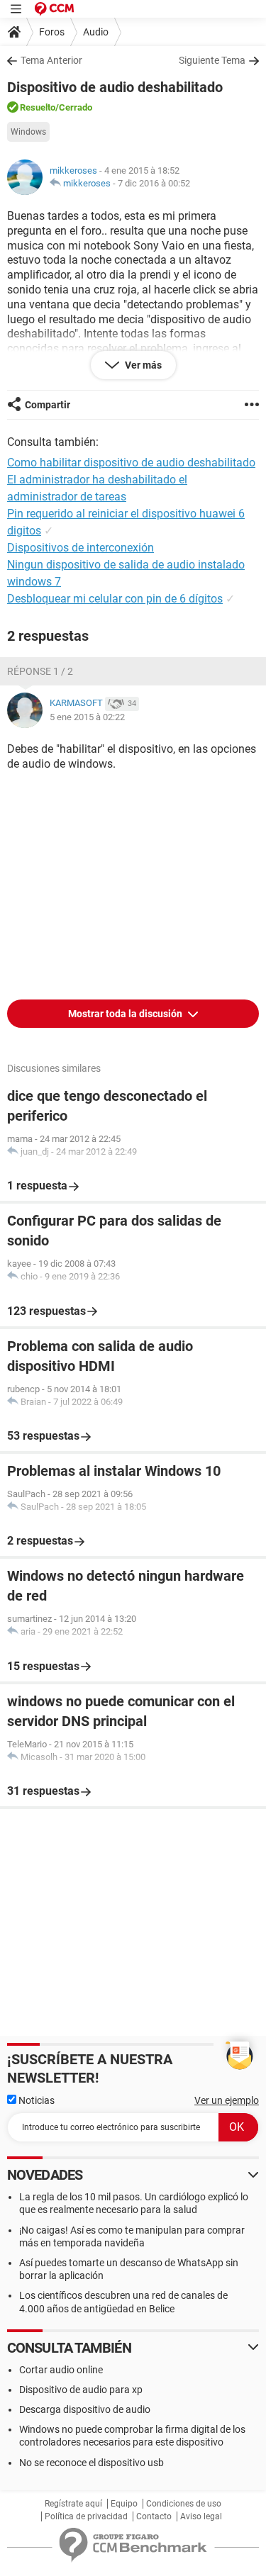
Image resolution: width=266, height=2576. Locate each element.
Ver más (142, 365)
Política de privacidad (86, 2516)
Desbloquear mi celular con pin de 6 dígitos (115, 599)
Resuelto (38, 107)
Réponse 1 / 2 (40, 671)
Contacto (154, 2516)
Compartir (48, 405)
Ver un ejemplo (227, 2100)
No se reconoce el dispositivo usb (92, 2463)
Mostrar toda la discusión (126, 1014)
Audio (96, 32)
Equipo (124, 2504)
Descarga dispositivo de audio (85, 2409)
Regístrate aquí (73, 2504)
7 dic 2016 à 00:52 (154, 183)
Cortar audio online (61, 2370)
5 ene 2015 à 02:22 (87, 717)
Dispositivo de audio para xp (81, 2390)
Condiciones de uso (184, 2504)
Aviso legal (201, 2516)
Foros (52, 32)
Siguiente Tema (212, 60)
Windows (28, 132)
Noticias (35, 2100)
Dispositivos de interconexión (81, 548)
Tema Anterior (51, 60)
